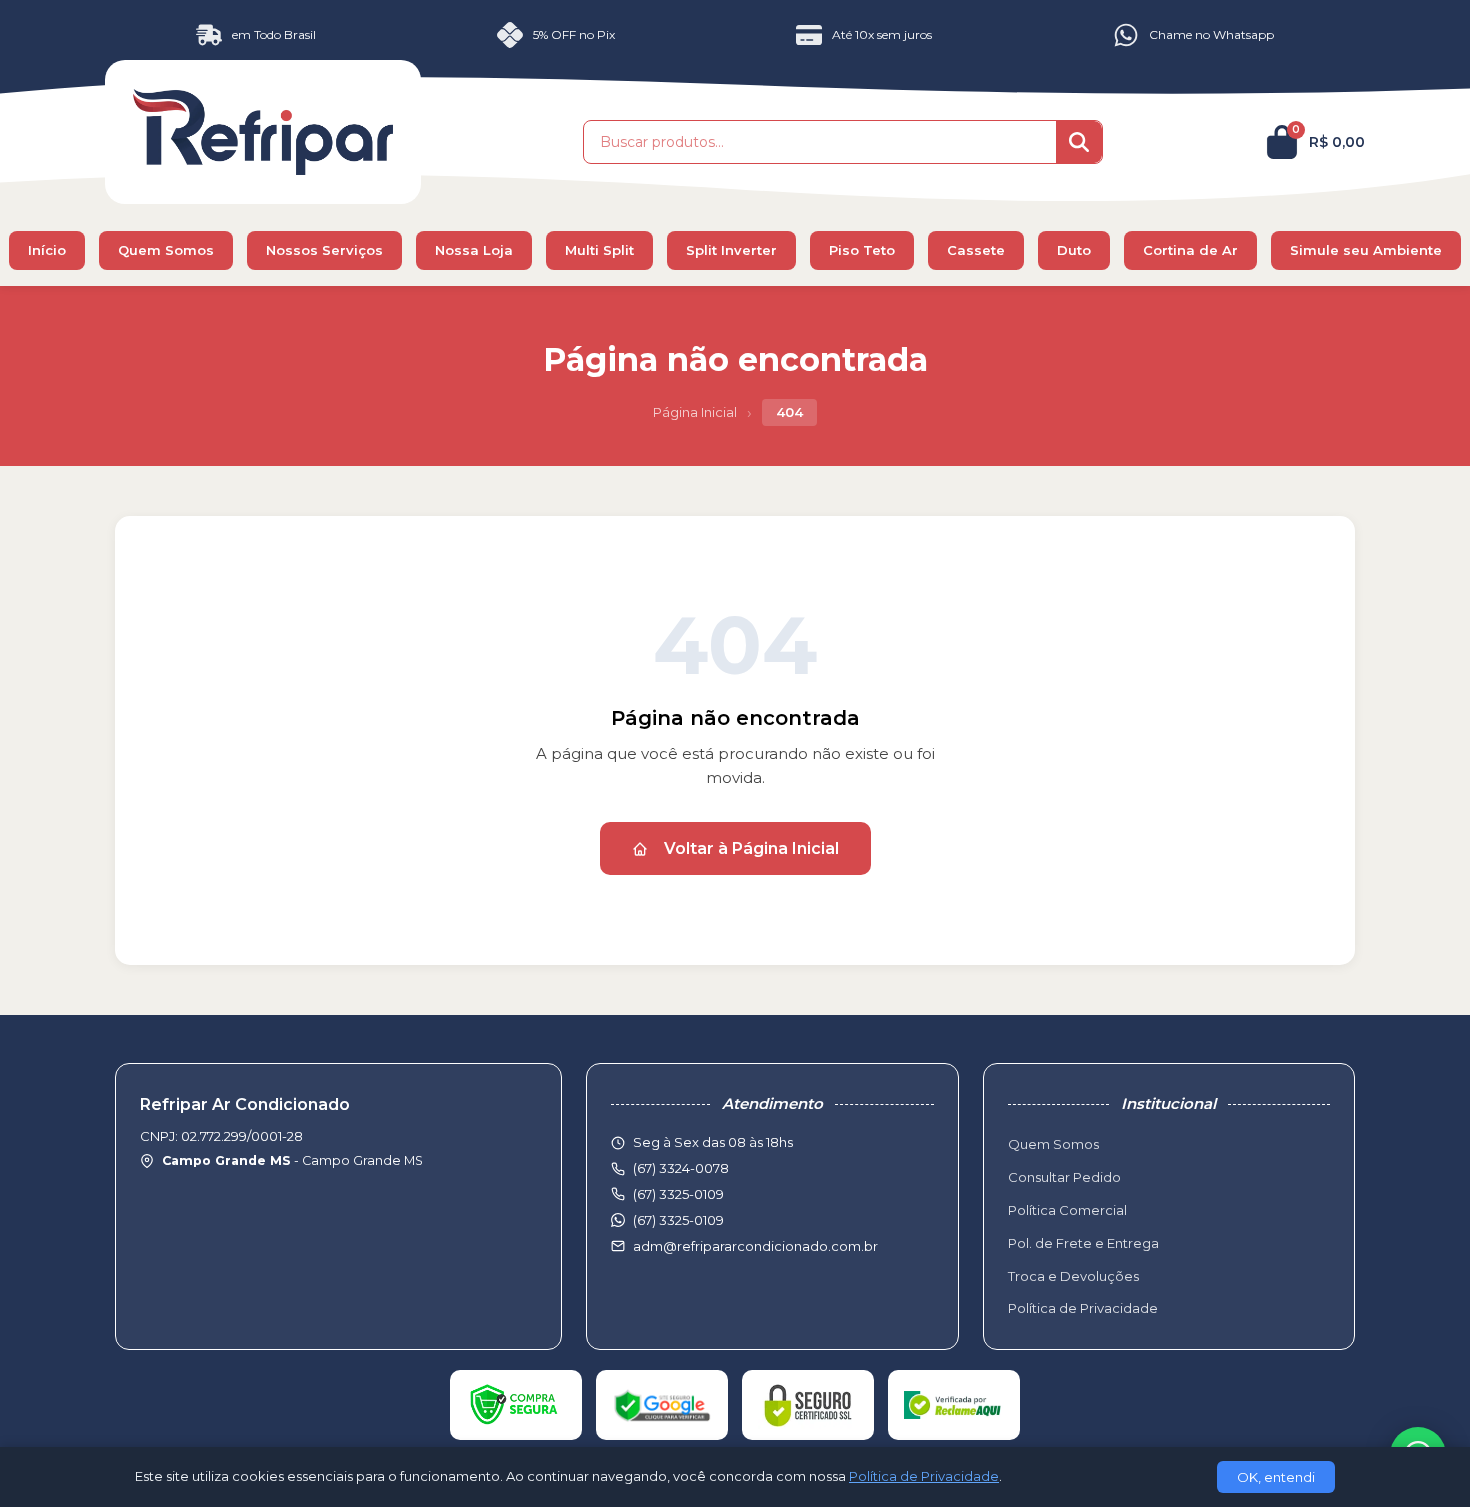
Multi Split (599, 250)
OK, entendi (1276, 1477)
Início (47, 250)
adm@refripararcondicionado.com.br (755, 1246)
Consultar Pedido (1064, 1177)
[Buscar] (1079, 142)
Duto (1074, 250)
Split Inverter (731, 250)
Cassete (976, 250)
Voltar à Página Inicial (751, 848)
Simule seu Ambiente (1366, 250)
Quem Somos (166, 250)
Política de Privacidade (1083, 1308)
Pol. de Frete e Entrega (1083, 1243)
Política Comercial (1067, 1210)
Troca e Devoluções (1073, 1276)
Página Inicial (695, 412)
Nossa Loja (474, 250)
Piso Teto (862, 250)
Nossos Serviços (324, 250)
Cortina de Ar (1190, 250)
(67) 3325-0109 (678, 1220)
